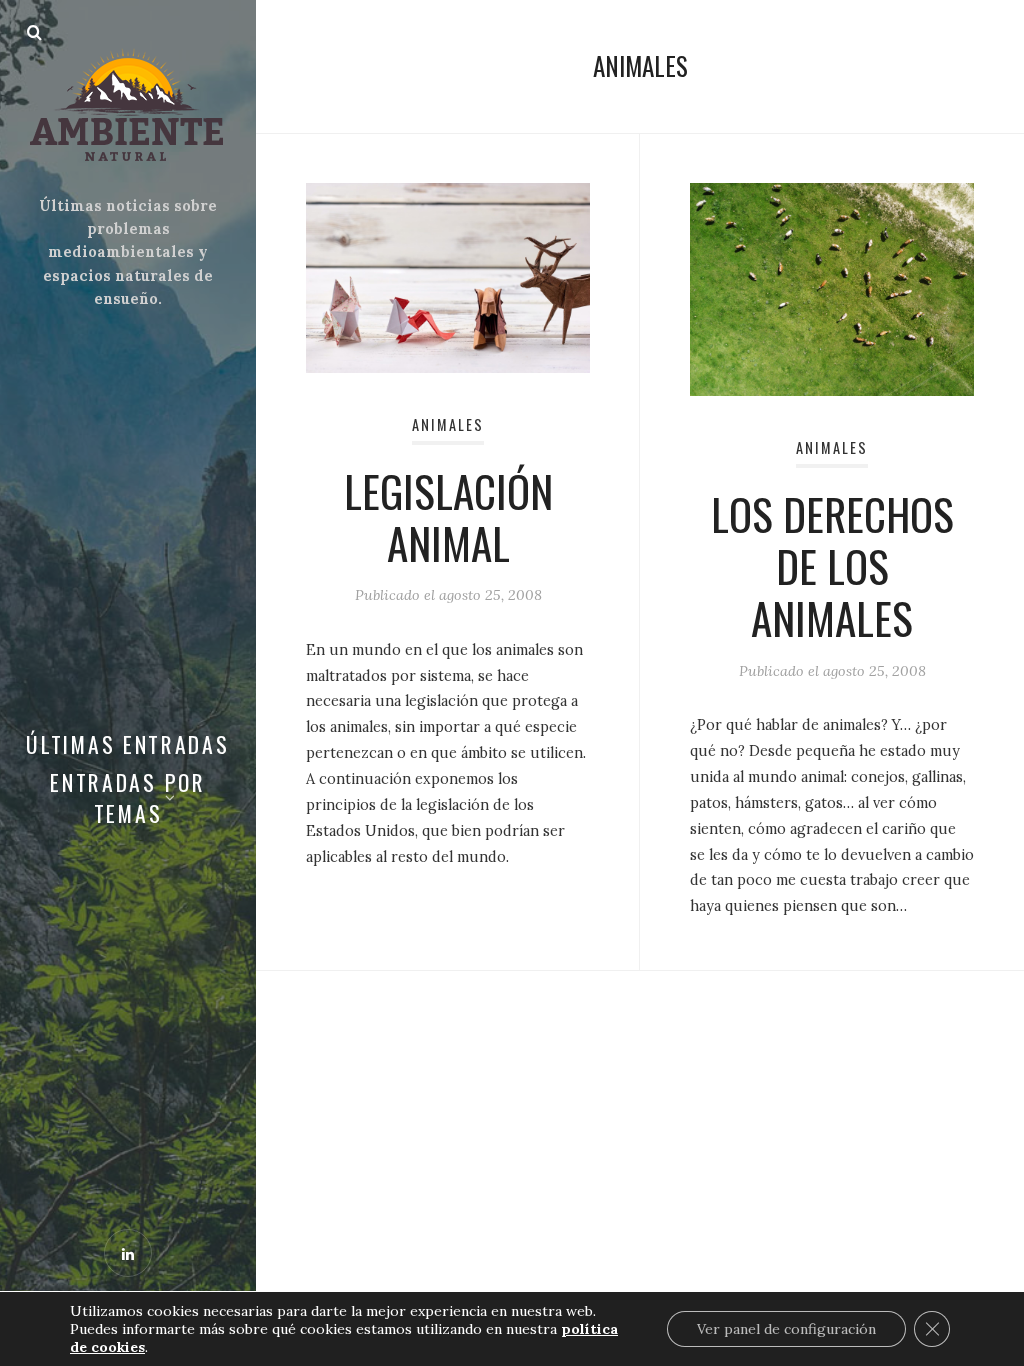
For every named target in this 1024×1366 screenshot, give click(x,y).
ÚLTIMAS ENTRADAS (127, 744)
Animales (448, 424)
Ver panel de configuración (786, 1329)
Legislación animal (448, 516)
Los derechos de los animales (832, 565)
